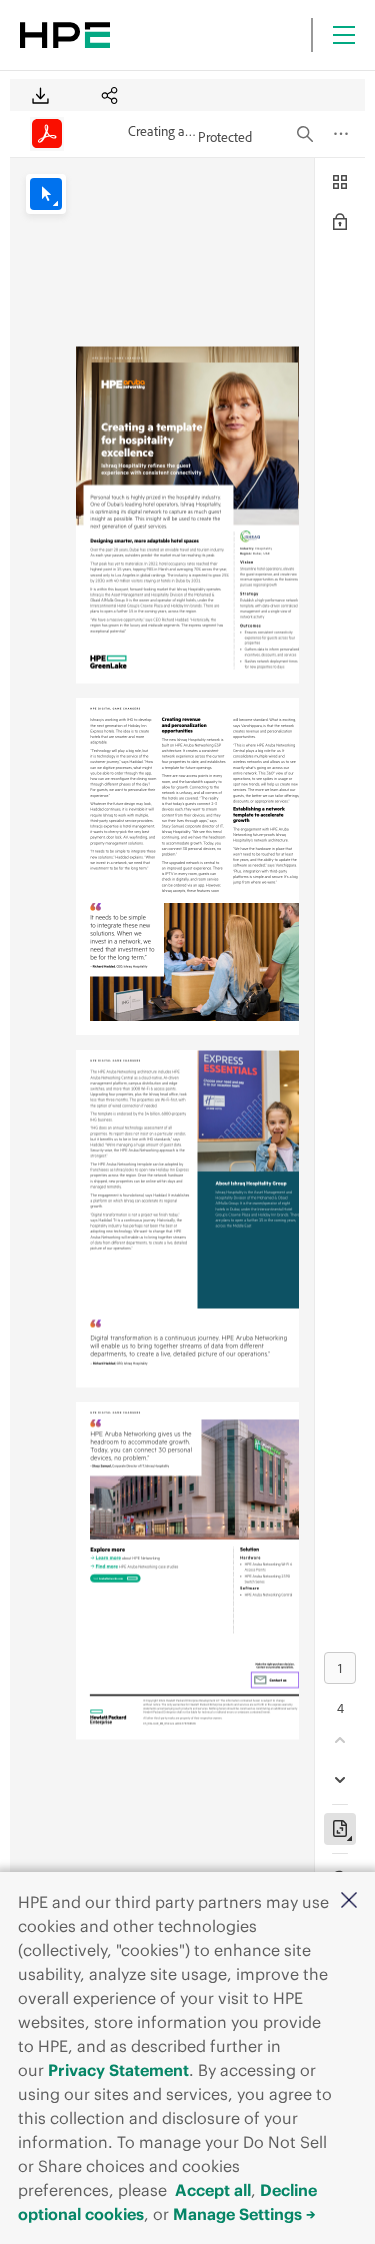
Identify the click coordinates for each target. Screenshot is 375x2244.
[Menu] (344, 35)
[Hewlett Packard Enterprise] (65, 35)
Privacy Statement (118, 2070)
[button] (349, 1901)
